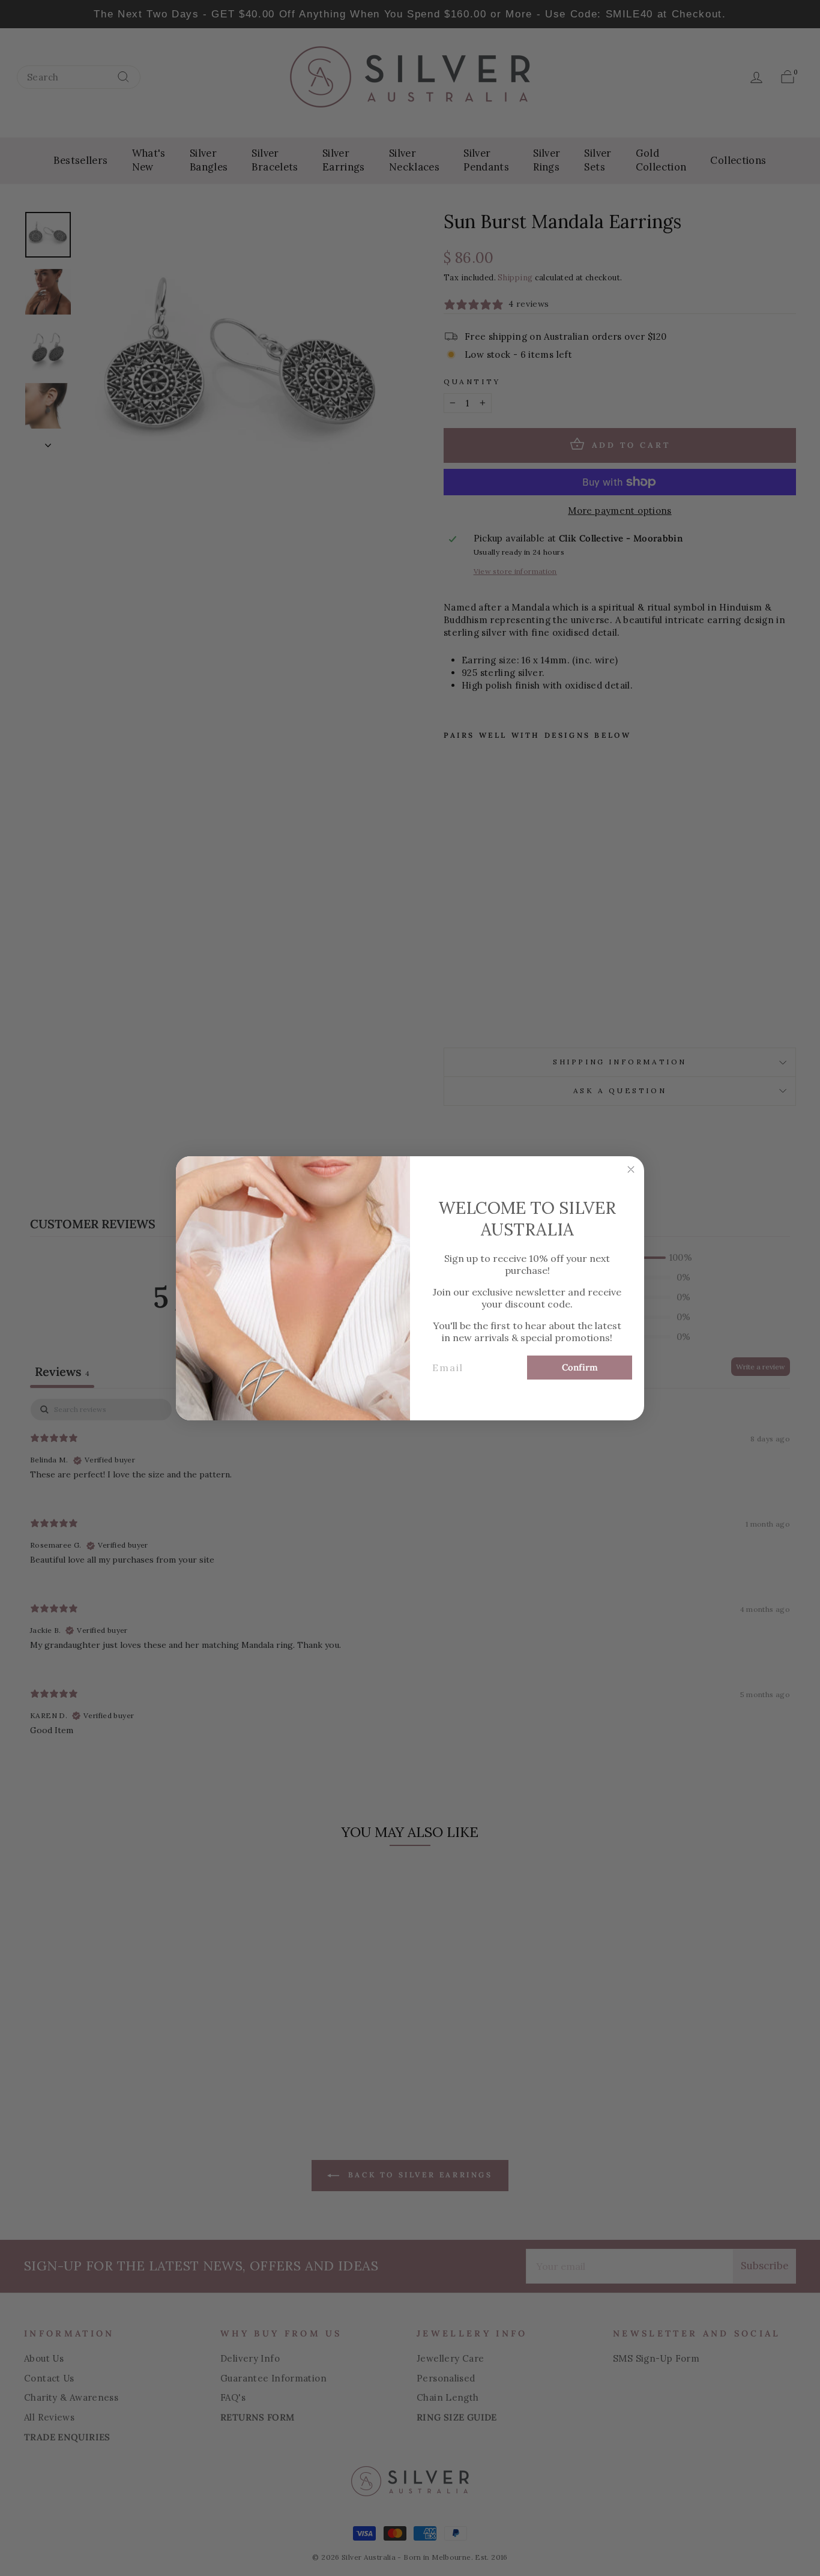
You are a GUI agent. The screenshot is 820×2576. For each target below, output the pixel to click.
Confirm (580, 1367)
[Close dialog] (631, 1169)
